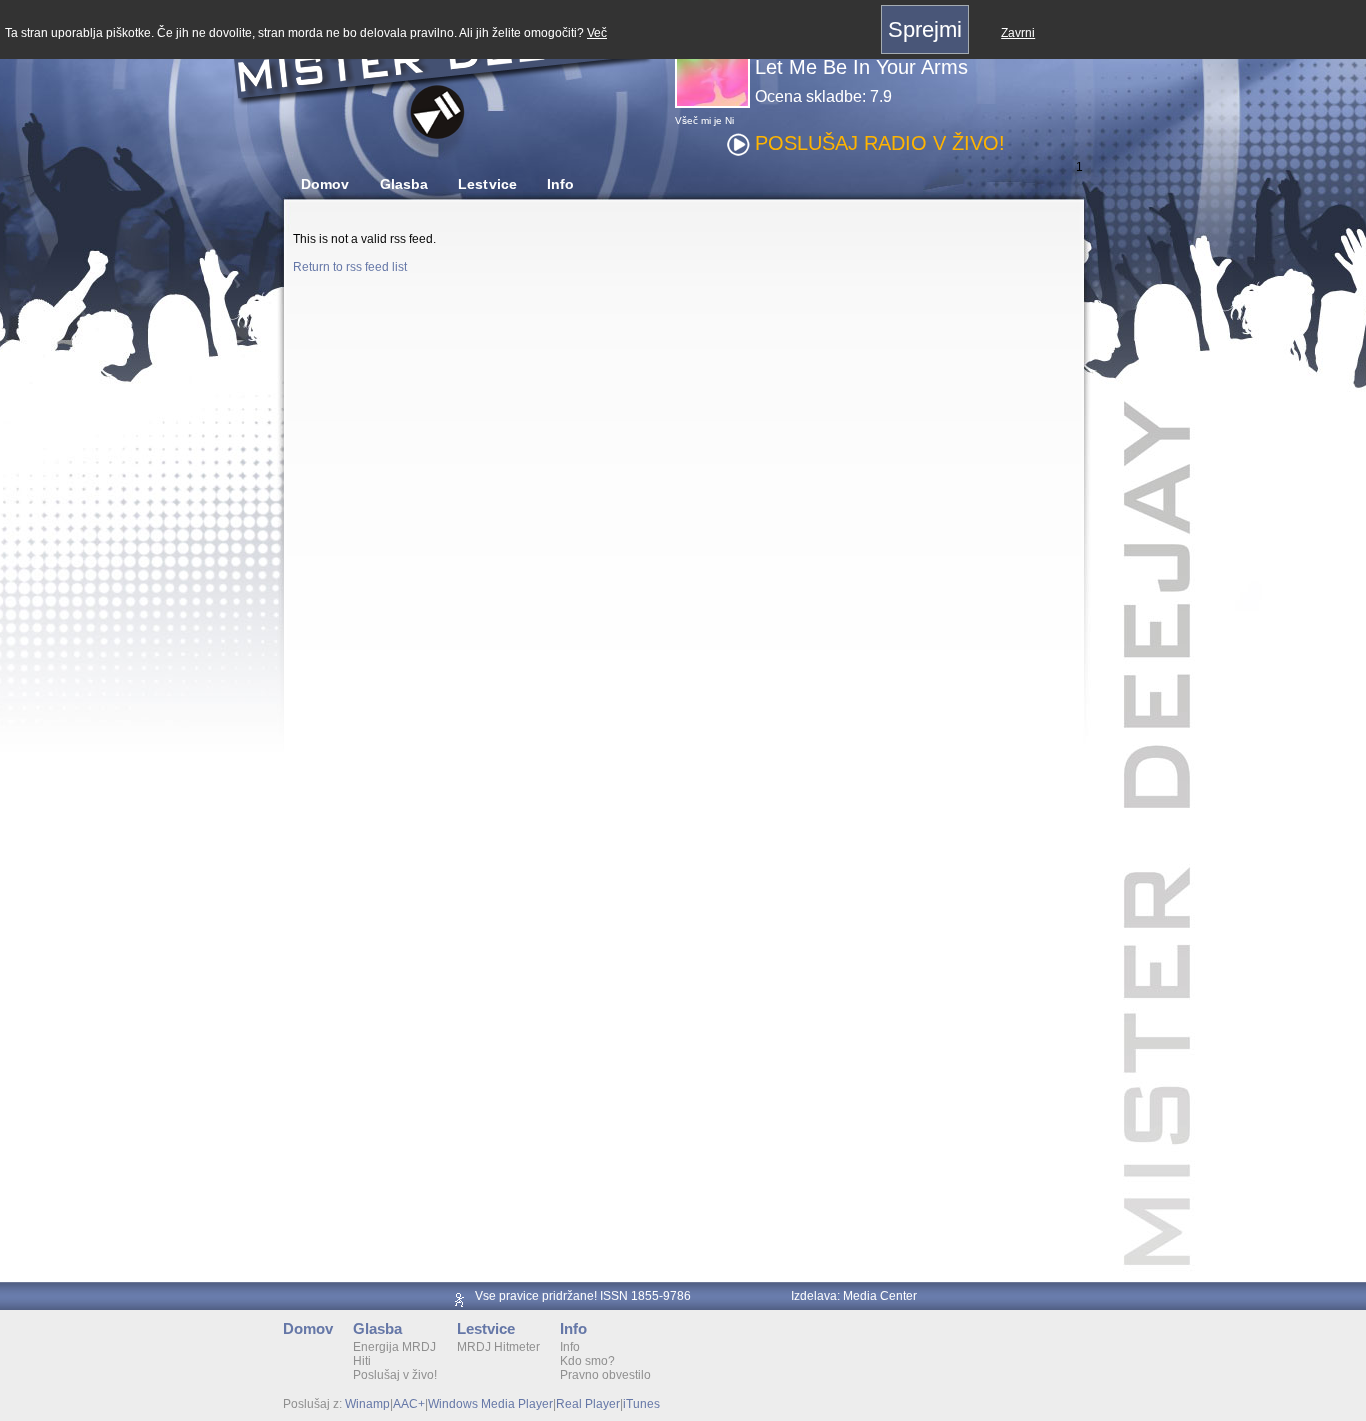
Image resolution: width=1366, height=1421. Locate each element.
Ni (729, 120)
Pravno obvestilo (605, 1375)
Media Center (880, 1296)
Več (597, 33)
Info (560, 184)
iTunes (641, 1404)
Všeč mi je (698, 120)
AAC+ (409, 1404)
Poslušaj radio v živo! (880, 143)
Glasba (404, 184)
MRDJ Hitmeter (498, 1347)
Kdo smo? (587, 1361)
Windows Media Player (490, 1404)
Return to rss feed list (350, 267)
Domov (325, 184)
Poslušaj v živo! (395, 1375)
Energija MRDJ (394, 1347)
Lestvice (487, 184)
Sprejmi (925, 29)
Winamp (367, 1404)
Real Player (588, 1404)
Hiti (362, 1361)
